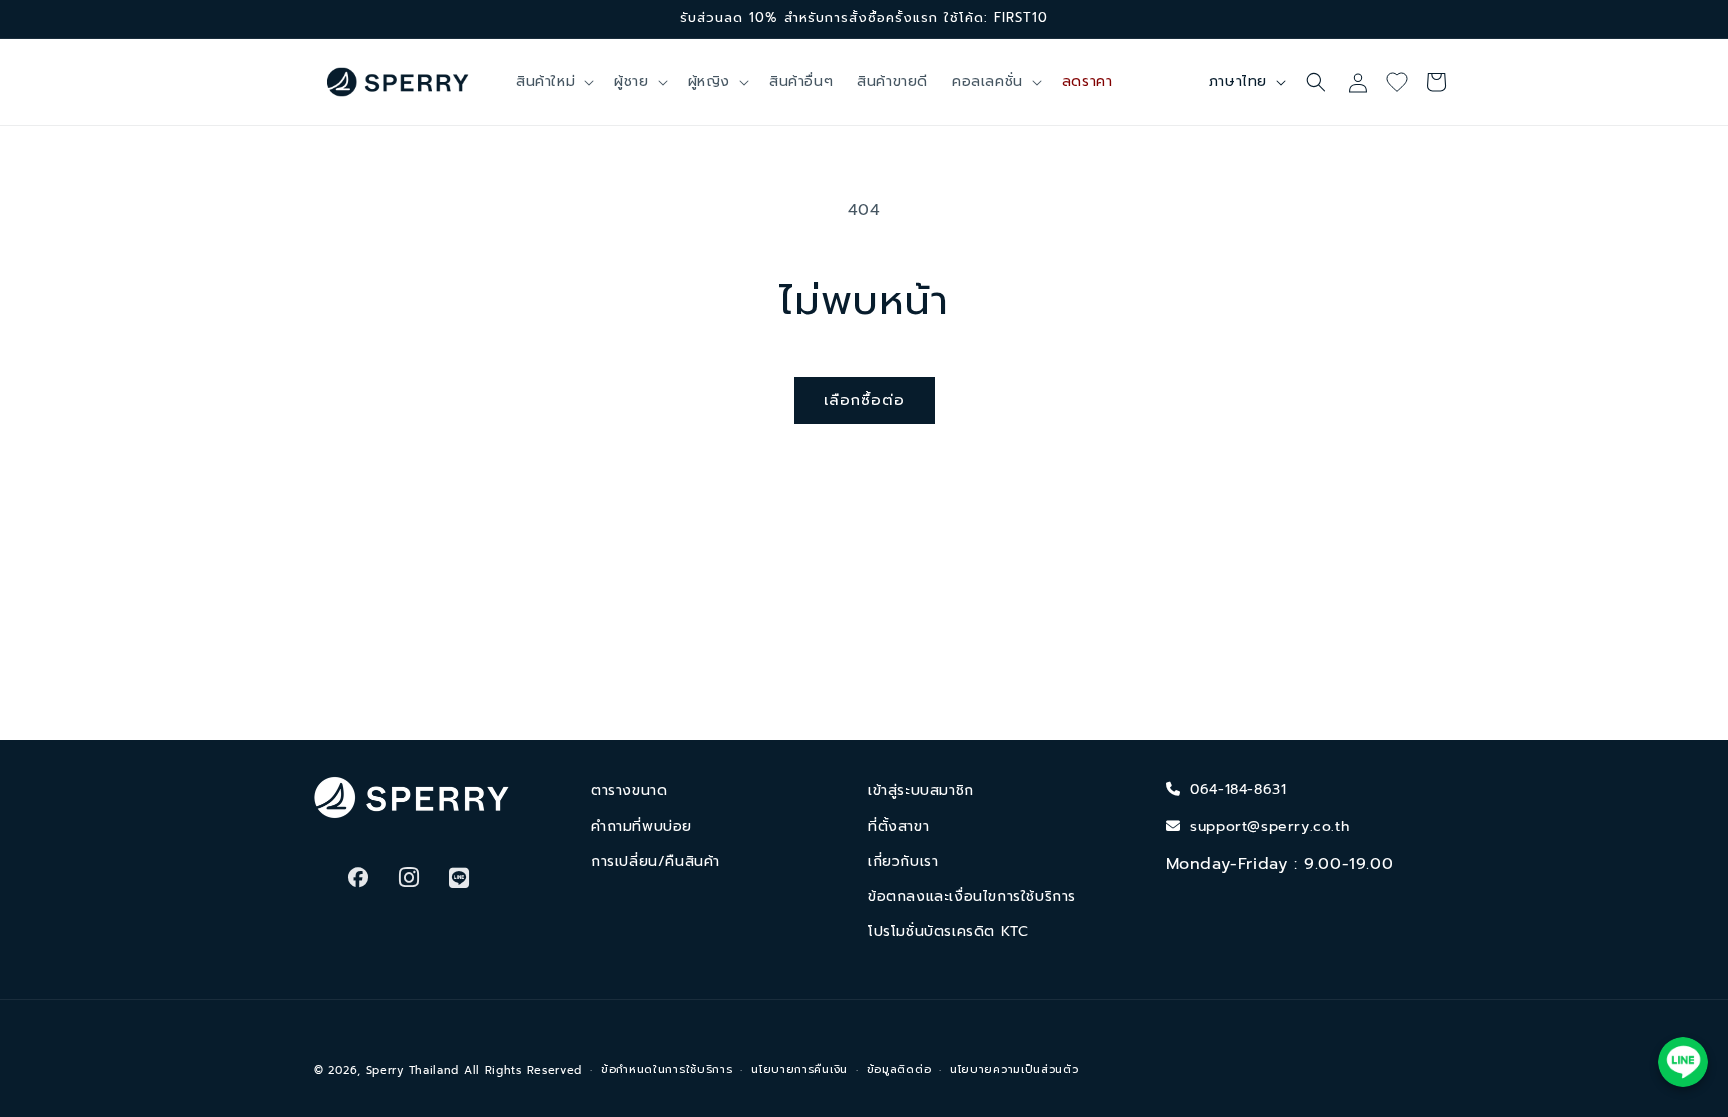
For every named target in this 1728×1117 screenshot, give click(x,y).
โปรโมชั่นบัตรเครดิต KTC (948, 931)
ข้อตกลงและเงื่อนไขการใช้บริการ (972, 896)
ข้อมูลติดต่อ (899, 1069)
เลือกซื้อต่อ (864, 400)
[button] (553, 82)
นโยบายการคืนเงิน (799, 1069)
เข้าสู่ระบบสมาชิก (921, 790)
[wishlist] (1404, 82)
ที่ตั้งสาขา (898, 826)
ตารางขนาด (629, 790)
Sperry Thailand (413, 1070)
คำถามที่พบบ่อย (641, 826)
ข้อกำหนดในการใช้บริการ (667, 1069)
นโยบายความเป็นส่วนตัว (1014, 1069)
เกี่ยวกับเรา (903, 861)
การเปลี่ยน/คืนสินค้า (655, 861)
